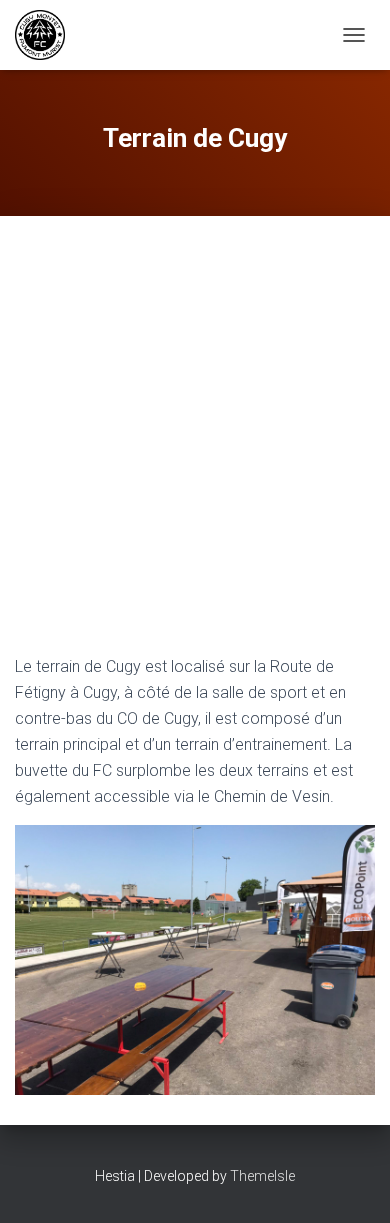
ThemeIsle (262, 1176)
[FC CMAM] (47, 35)
